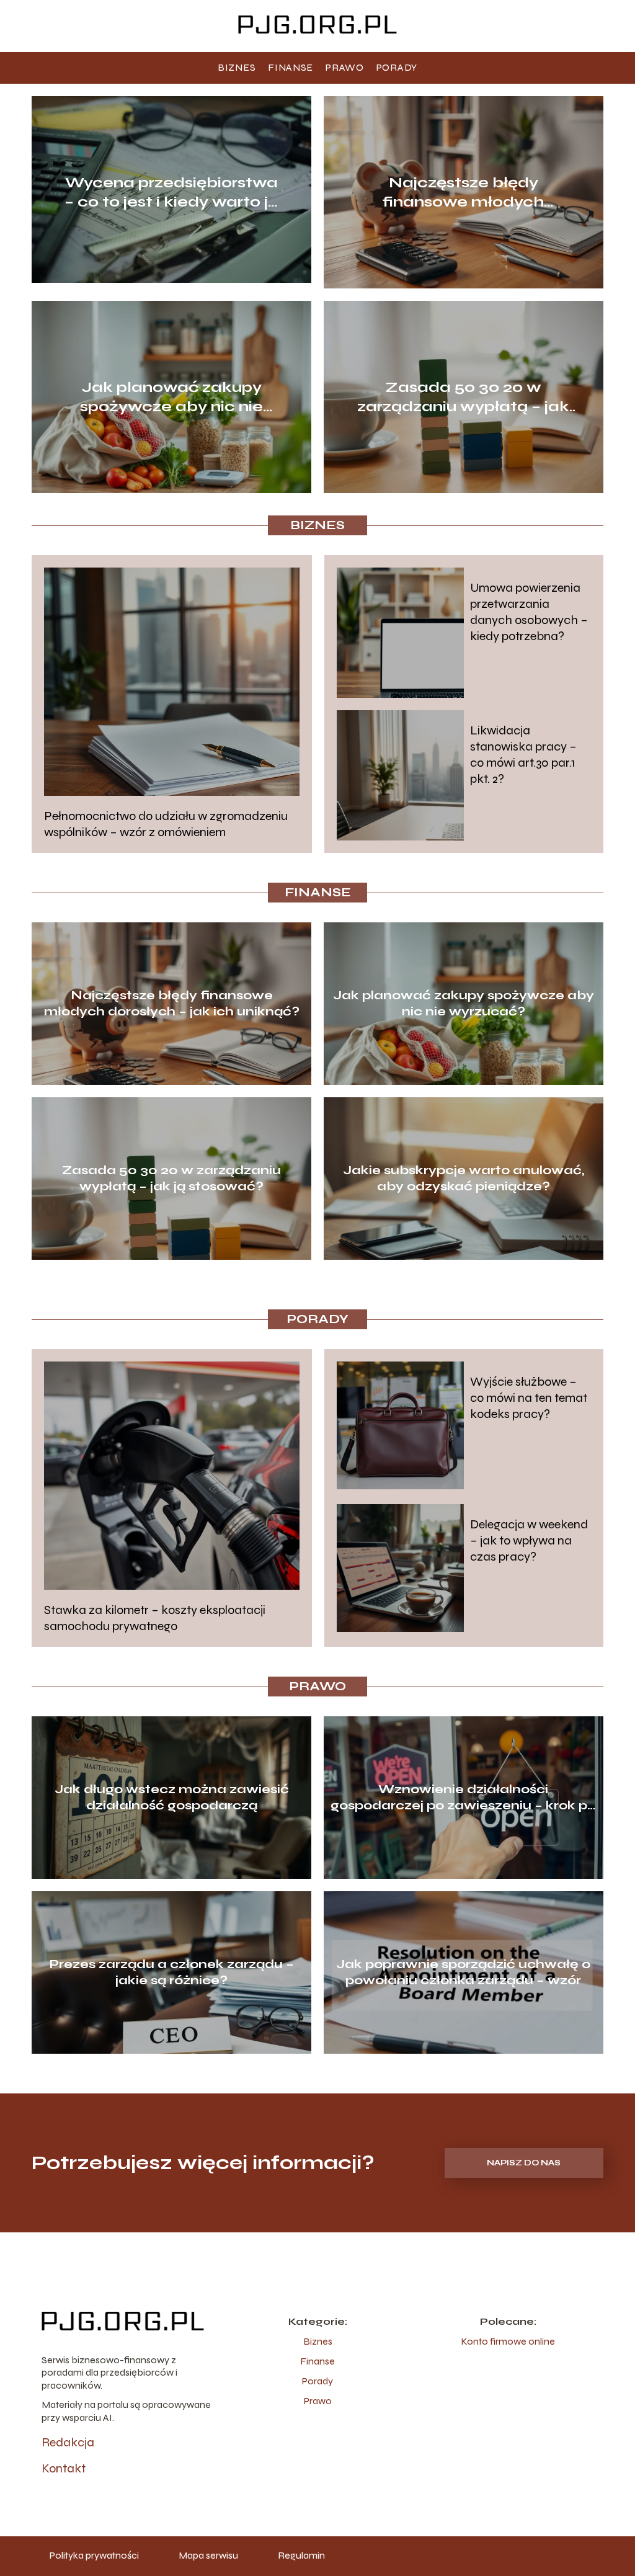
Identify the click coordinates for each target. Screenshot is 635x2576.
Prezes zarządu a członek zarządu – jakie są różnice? (172, 1972)
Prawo (345, 67)
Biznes (237, 67)
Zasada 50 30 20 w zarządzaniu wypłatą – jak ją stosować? (463, 397)
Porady (397, 67)
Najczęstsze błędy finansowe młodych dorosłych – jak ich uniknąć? (463, 193)
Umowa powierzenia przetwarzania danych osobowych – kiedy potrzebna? (529, 612)
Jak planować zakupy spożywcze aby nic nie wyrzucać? (171, 397)
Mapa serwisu (208, 2555)
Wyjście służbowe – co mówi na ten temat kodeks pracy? (529, 1398)
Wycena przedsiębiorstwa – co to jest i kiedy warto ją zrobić (171, 193)
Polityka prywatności (94, 2555)
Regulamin (301, 2555)
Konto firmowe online (508, 2341)
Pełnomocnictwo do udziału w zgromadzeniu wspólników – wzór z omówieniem (166, 824)
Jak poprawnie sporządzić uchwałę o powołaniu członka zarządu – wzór (463, 1972)
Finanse (291, 67)
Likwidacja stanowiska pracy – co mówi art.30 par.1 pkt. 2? (523, 755)
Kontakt (64, 2468)
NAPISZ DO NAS (524, 2163)
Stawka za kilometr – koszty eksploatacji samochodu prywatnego (155, 1618)
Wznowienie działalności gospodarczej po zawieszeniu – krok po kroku (463, 1798)
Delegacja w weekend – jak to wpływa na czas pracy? (529, 1540)
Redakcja (68, 2442)
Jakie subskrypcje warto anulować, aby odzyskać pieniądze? (464, 1178)
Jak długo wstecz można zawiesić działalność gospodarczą (172, 1797)
